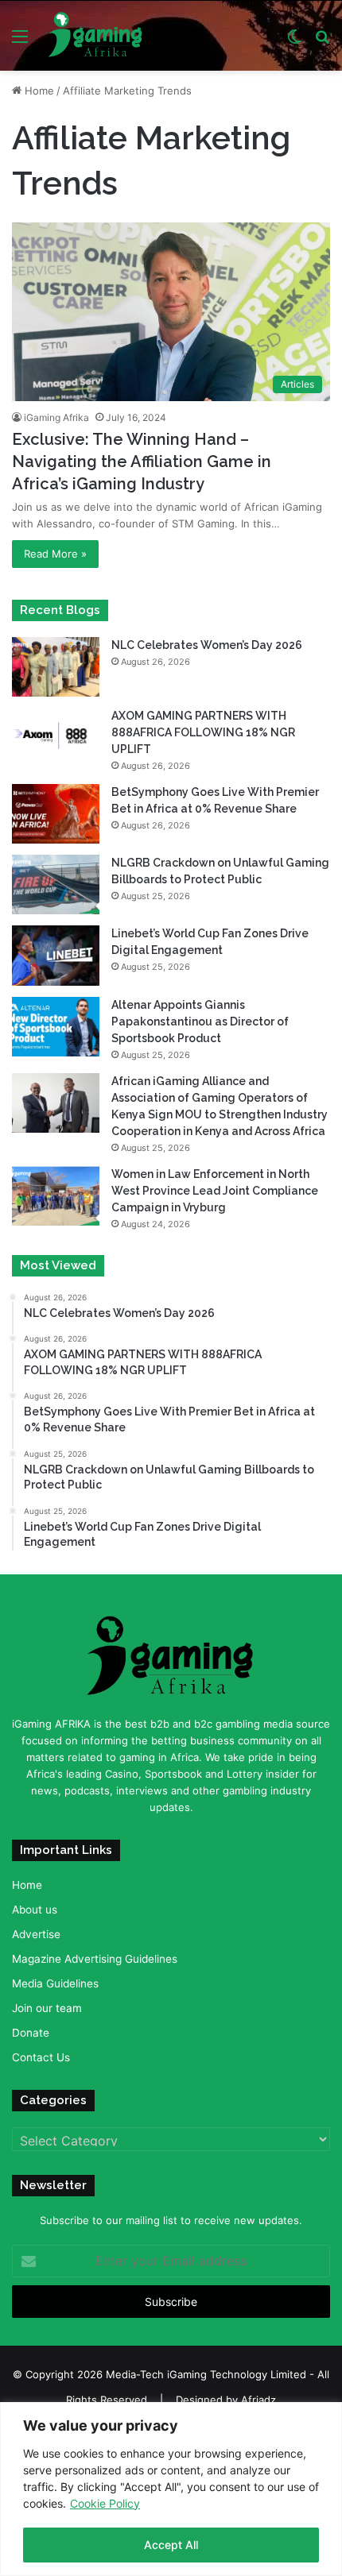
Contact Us (41, 2057)
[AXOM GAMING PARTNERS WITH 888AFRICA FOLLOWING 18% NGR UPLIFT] (56, 738)
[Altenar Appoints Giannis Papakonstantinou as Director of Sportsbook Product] (56, 1027)
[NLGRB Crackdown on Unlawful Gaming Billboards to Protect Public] (56, 884)
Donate (31, 2033)
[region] (171, 2489)
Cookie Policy (105, 2503)
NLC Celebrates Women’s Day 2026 (207, 645)
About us (35, 1910)
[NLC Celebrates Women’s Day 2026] (56, 667)
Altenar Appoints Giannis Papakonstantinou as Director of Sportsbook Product (200, 1022)
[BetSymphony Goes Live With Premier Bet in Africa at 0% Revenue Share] (56, 814)
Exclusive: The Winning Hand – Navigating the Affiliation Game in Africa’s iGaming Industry (142, 462)
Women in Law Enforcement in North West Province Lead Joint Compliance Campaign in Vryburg (215, 1191)
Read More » (55, 554)
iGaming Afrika (56, 417)
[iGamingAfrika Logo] (96, 36)
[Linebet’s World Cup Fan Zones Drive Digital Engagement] (56, 955)
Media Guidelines (55, 1983)
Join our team (47, 2008)
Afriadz (258, 2400)
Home (38, 91)
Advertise (36, 1934)
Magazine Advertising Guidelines (95, 1959)
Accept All (171, 2545)
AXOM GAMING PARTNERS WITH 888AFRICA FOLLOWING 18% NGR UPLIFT (203, 732)
